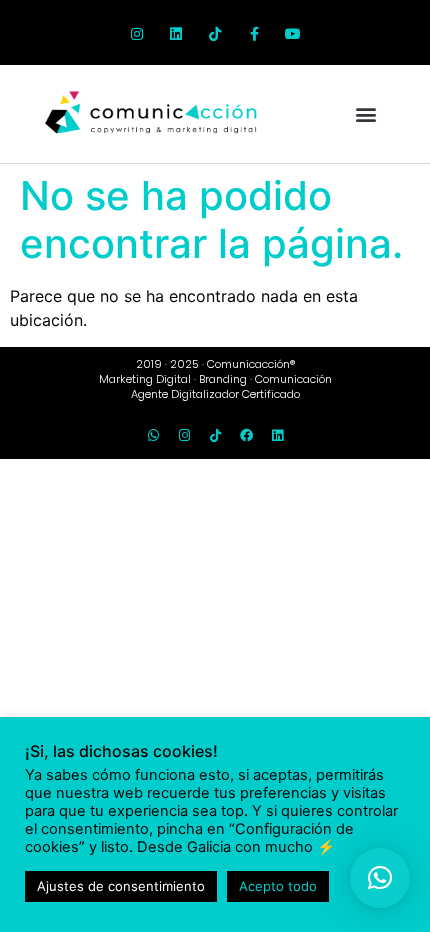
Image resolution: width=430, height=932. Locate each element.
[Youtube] (293, 34)
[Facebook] (246, 436)
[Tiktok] (214, 34)
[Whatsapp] (153, 436)
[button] (365, 114)
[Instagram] (136, 34)
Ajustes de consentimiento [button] (121, 886)
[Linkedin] (175, 34)
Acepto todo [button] (278, 886)
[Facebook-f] (254, 34)
